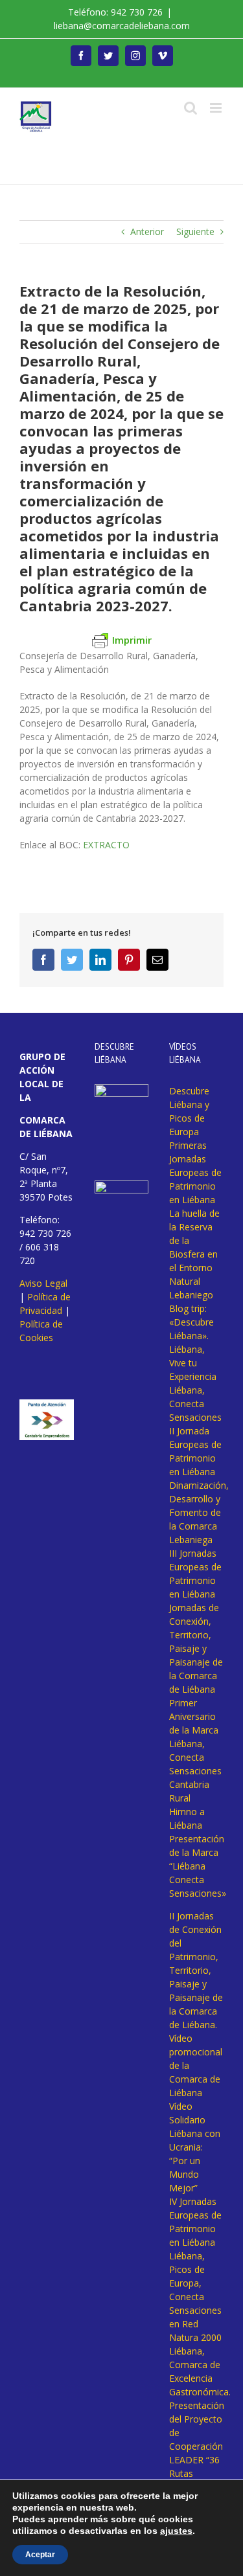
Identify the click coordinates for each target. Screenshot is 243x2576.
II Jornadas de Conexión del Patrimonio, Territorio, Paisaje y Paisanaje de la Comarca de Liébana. (196, 1970)
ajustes (176, 2531)
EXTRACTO (106, 845)
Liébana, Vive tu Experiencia (193, 1363)
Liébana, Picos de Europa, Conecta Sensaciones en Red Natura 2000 (195, 2297)
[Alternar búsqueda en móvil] (191, 108)
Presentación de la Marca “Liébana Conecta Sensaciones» (198, 1866)
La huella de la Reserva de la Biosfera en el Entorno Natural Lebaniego (194, 1254)
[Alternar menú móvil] (217, 108)
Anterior (147, 232)
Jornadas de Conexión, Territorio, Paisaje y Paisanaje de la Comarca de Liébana (196, 1648)
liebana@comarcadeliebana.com (122, 26)
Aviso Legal (43, 1283)
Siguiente (195, 232)
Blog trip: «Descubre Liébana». (191, 1322)
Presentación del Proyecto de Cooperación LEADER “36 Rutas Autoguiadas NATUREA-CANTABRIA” (197, 2460)
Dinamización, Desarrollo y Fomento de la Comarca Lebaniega (199, 1512)
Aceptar (40, 2555)
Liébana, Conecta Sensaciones (195, 1404)
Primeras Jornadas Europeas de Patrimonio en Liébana (195, 1172)
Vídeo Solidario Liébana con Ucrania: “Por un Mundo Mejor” (195, 2147)
